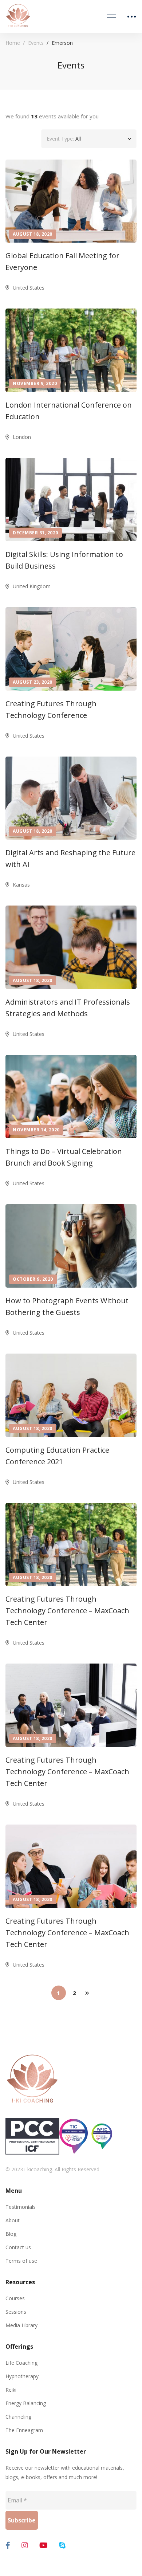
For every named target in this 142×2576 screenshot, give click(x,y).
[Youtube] (44, 2545)
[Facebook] (8, 2545)
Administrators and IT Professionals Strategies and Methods (68, 1008)
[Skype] (62, 2545)
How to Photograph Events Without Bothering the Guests (67, 1306)
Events (36, 43)
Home (13, 43)
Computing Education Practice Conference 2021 (57, 1456)
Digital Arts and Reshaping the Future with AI (70, 858)
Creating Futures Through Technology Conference (51, 709)
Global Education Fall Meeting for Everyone (62, 261)
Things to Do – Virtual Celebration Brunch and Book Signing (64, 1157)
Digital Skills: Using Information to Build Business (64, 560)
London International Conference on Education (69, 411)
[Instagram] (25, 2545)
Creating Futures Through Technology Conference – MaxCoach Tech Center (67, 1611)
